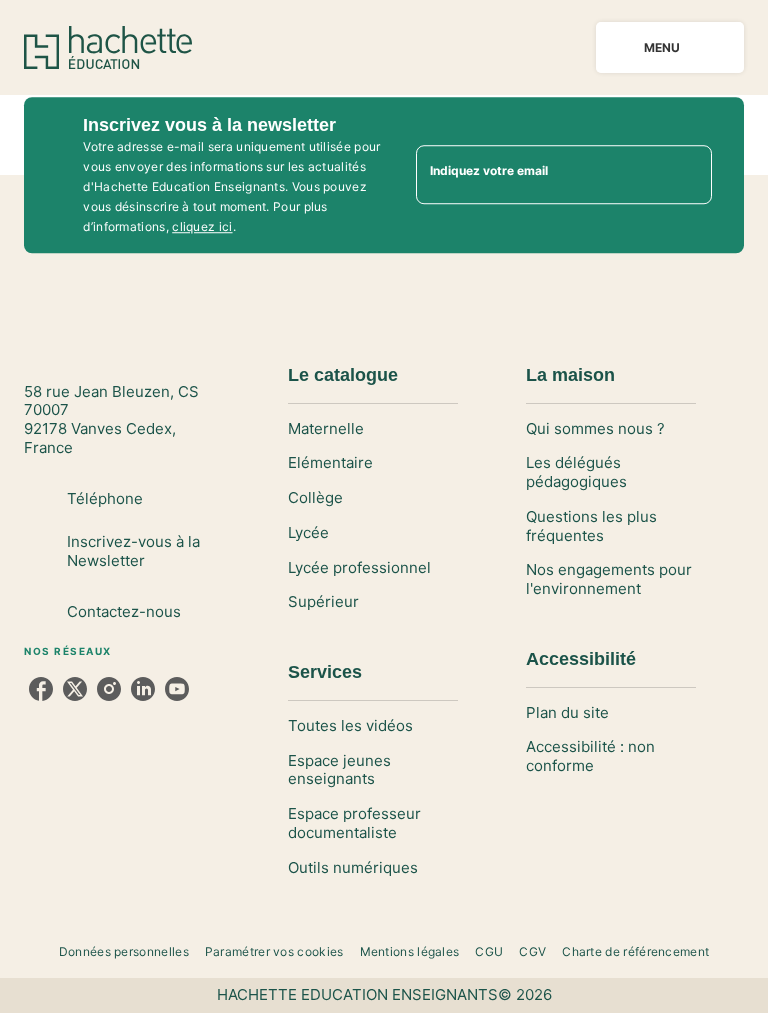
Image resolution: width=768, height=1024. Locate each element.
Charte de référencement (635, 951)
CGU (489, 951)
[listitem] (41, 689)
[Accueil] (108, 47)
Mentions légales (410, 951)
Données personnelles (124, 951)
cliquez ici (202, 226)
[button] (373, 429)
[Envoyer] (688, 175)
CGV (532, 951)
